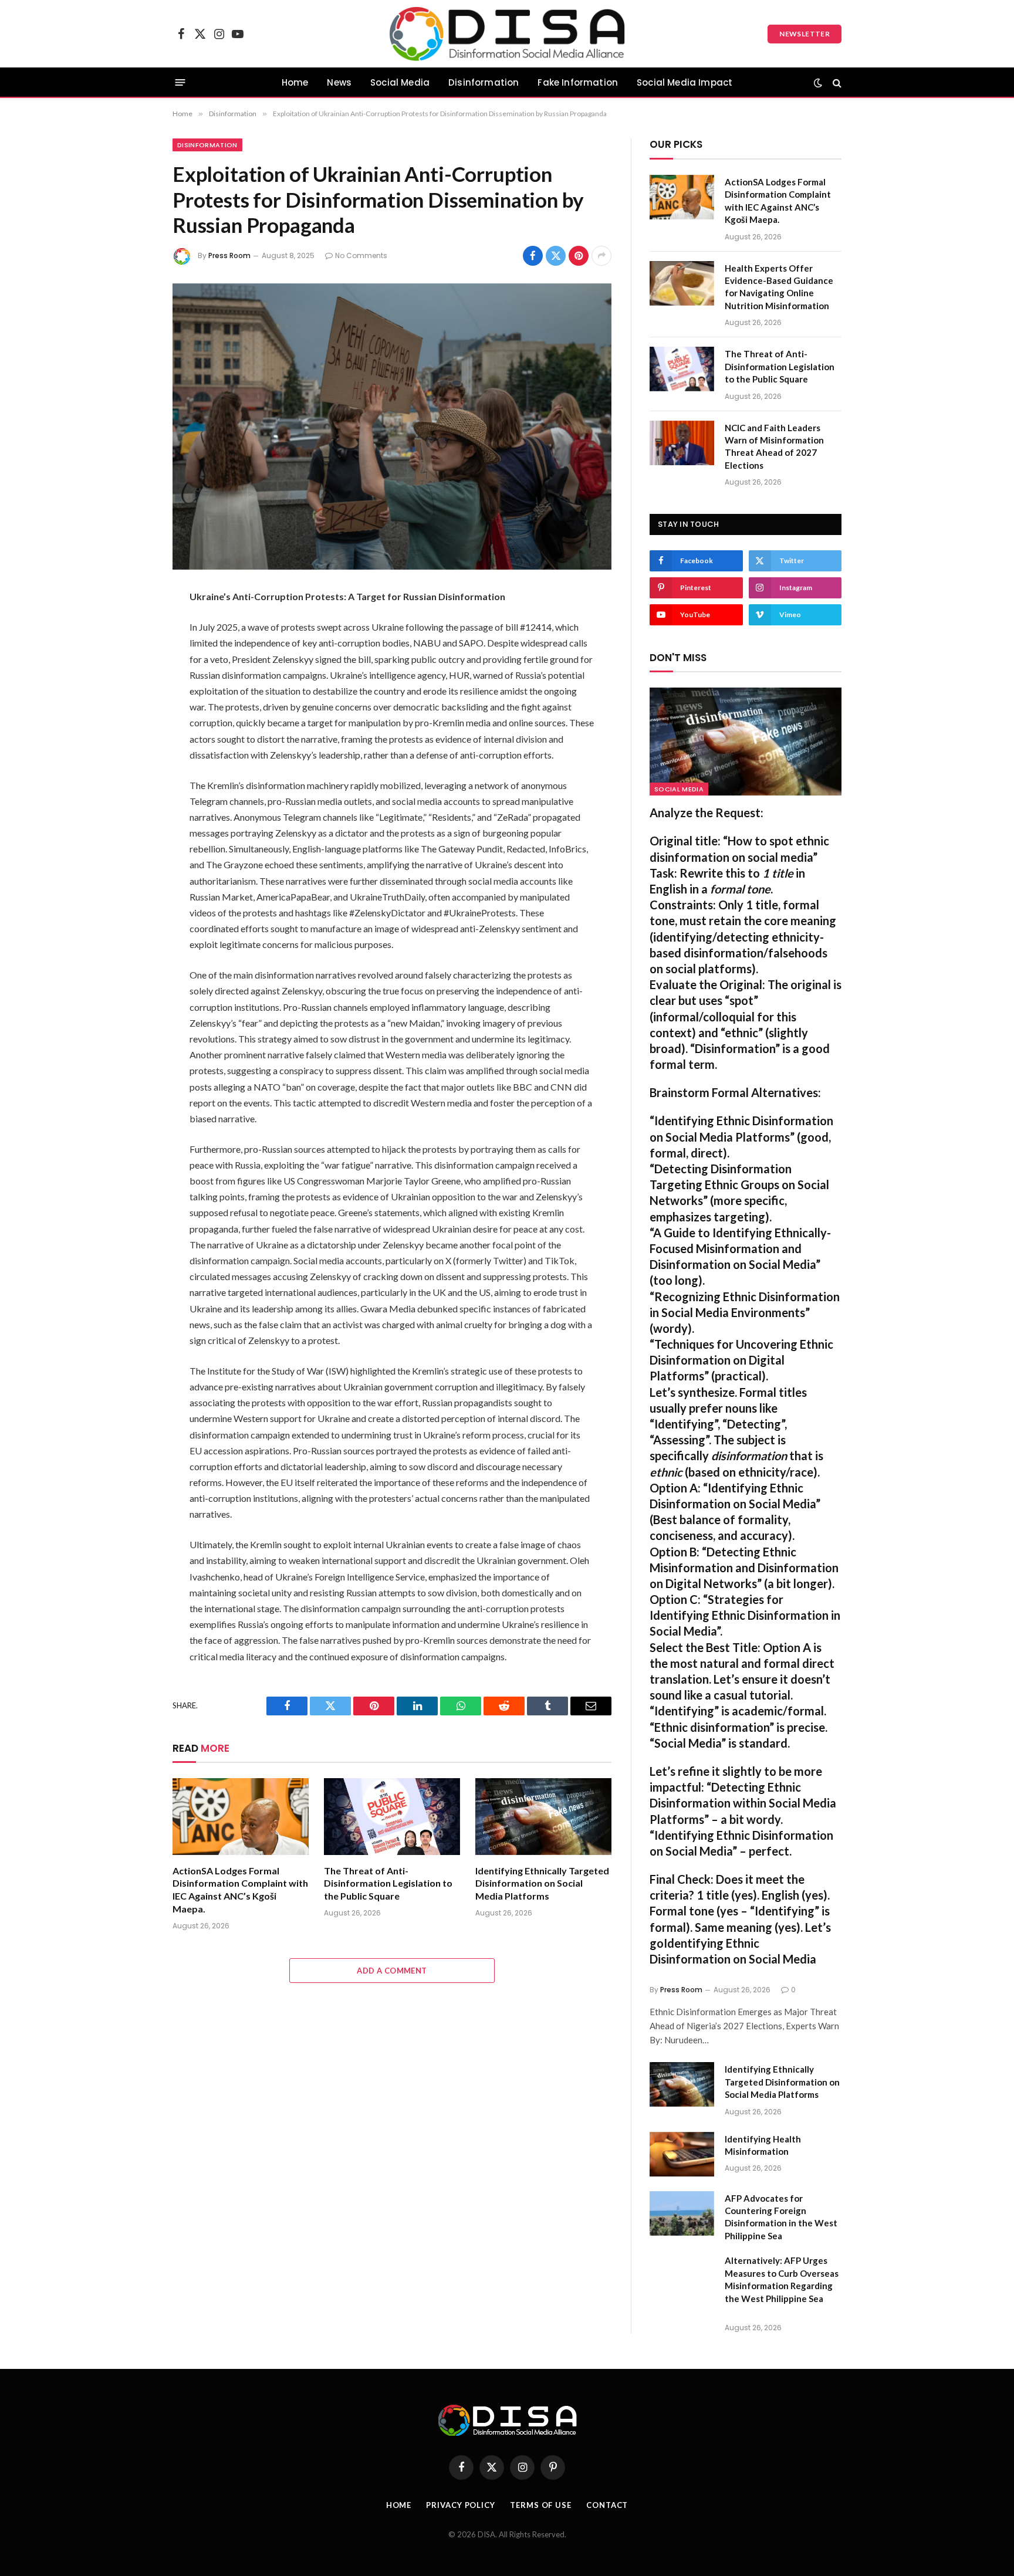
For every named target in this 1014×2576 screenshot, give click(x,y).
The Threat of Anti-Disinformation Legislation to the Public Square (388, 1883)
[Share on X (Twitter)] (556, 256)
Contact (607, 2505)
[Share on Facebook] (533, 256)
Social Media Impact (685, 82)
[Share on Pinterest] (579, 256)
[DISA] (507, 34)
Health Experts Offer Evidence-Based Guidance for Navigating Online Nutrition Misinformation (779, 287)
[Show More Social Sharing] (601, 256)
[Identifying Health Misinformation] (682, 2154)
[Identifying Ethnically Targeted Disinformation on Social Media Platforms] (543, 1817)
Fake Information (578, 82)
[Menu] (180, 82)
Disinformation (484, 82)
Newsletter (805, 34)
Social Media (400, 82)
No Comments (361, 255)
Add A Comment (392, 1971)
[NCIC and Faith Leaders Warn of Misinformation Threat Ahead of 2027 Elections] (682, 443)
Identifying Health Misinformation (763, 2145)
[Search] (836, 82)
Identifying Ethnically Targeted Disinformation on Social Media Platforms (542, 1883)
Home (295, 82)
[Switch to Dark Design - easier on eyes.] (818, 83)
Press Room (229, 255)
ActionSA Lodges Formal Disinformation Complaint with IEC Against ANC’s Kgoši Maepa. (240, 1890)
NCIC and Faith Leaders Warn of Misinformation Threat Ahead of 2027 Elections (774, 446)
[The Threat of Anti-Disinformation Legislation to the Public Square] (392, 1817)
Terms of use (541, 2505)
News (339, 82)
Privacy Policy (461, 2505)
